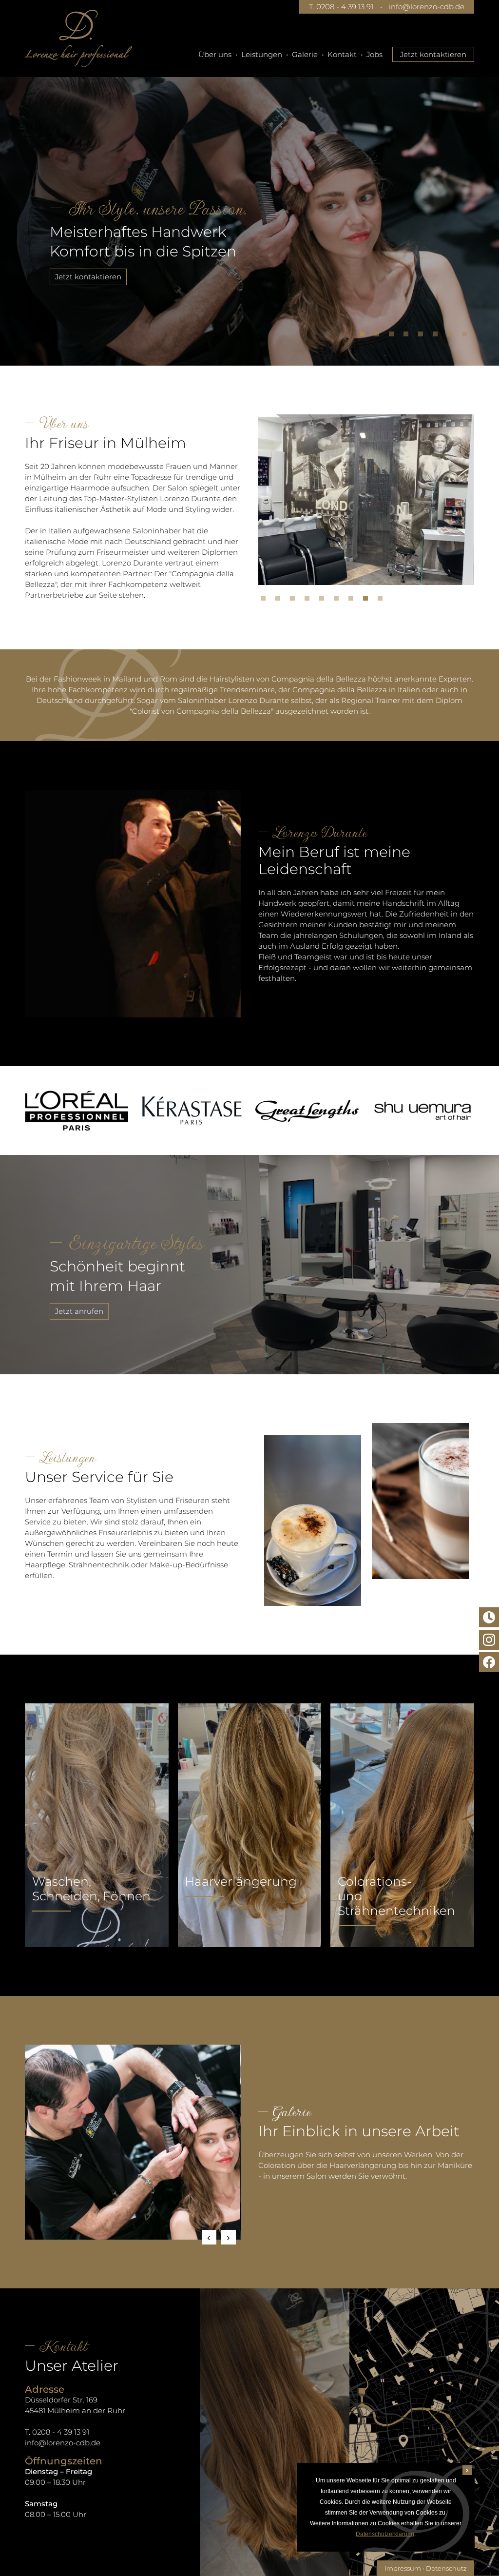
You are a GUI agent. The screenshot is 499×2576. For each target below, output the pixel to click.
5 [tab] (423, 336)
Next (229, 2237)
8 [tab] (467, 336)
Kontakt (342, 54)
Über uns (215, 54)
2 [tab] (379, 336)
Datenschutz (446, 2568)
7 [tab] (452, 336)
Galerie (305, 54)
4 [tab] (408, 336)
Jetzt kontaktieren (433, 54)
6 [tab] (438, 336)
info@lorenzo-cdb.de (427, 7)
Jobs (374, 54)
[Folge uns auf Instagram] (489, 1640)
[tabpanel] (249, 207)
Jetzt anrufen (79, 1311)
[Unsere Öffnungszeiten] (489, 1617)
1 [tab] (365, 336)
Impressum (403, 2568)
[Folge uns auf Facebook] (489, 1662)
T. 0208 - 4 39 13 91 (341, 7)
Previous (209, 2237)
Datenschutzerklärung (385, 2534)
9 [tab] (383, 601)
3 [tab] (394, 336)
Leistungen (262, 54)
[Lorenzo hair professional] (78, 39)
